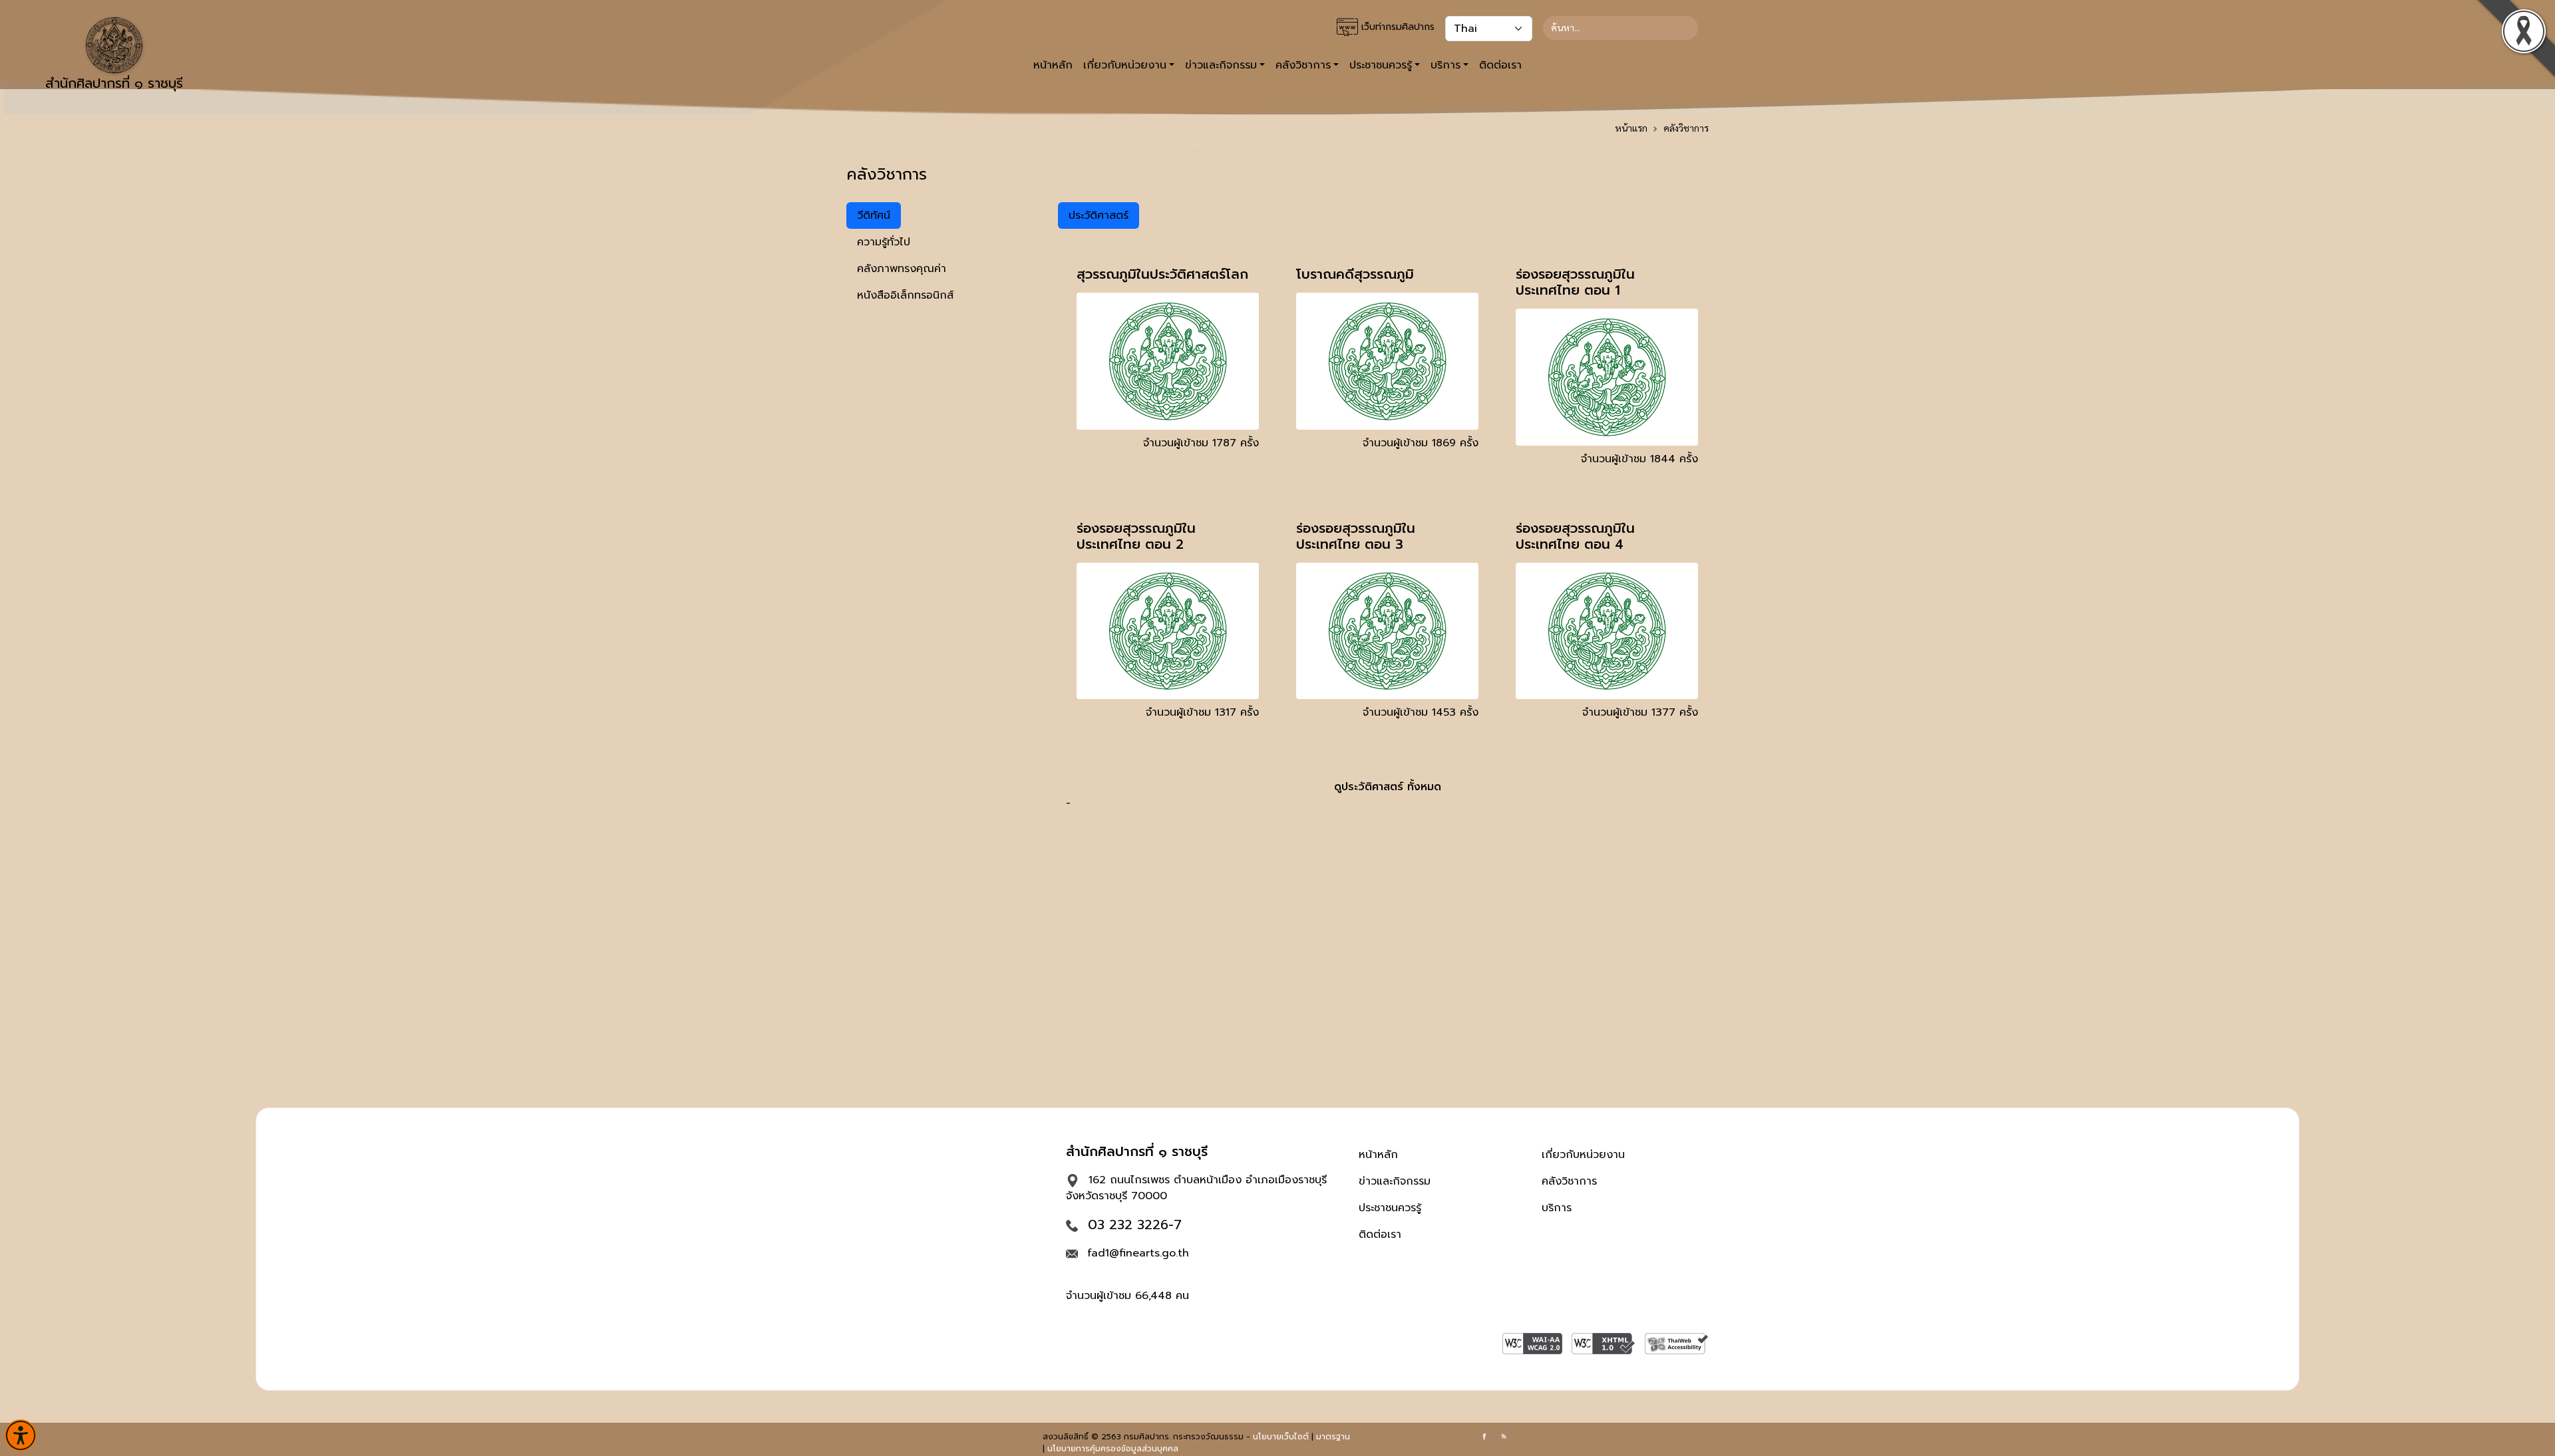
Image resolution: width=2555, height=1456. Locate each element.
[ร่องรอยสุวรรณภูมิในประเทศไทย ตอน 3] (1387, 631)
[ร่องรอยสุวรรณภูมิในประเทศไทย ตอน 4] (1607, 631)
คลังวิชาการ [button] (1303, 65)
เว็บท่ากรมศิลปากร (1396, 27)
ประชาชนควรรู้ (1390, 1208)
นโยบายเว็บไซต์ (1281, 1437)
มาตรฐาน (1333, 1437)
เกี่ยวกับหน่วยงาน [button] (1125, 65)
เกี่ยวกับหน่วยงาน (1583, 1155)
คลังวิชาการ (1686, 128)
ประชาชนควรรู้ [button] (1381, 65)
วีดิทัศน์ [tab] (874, 216)
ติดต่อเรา (1500, 65)
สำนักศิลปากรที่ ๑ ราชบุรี (114, 83)
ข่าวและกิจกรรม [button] (1221, 65)
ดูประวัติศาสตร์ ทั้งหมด (1388, 787)
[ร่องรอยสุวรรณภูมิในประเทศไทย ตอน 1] (1607, 376)
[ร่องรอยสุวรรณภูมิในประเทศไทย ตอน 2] (1168, 631)
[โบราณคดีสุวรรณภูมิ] (1387, 361)
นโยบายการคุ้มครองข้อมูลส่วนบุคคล (1113, 1449)
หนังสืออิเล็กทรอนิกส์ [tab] (905, 295)
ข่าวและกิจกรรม (1395, 1181)
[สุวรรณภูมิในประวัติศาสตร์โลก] (1168, 361)
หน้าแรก (1631, 128)
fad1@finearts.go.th (1138, 1253)
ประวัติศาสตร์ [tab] (1099, 216)
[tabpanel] (1387, 507)
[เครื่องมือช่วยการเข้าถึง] (21, 1435)
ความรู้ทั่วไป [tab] (884, 242)
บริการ (1557, 1208)
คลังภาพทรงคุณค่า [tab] (902, 269)
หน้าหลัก (1053, 65)
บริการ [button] (1446, 65)
